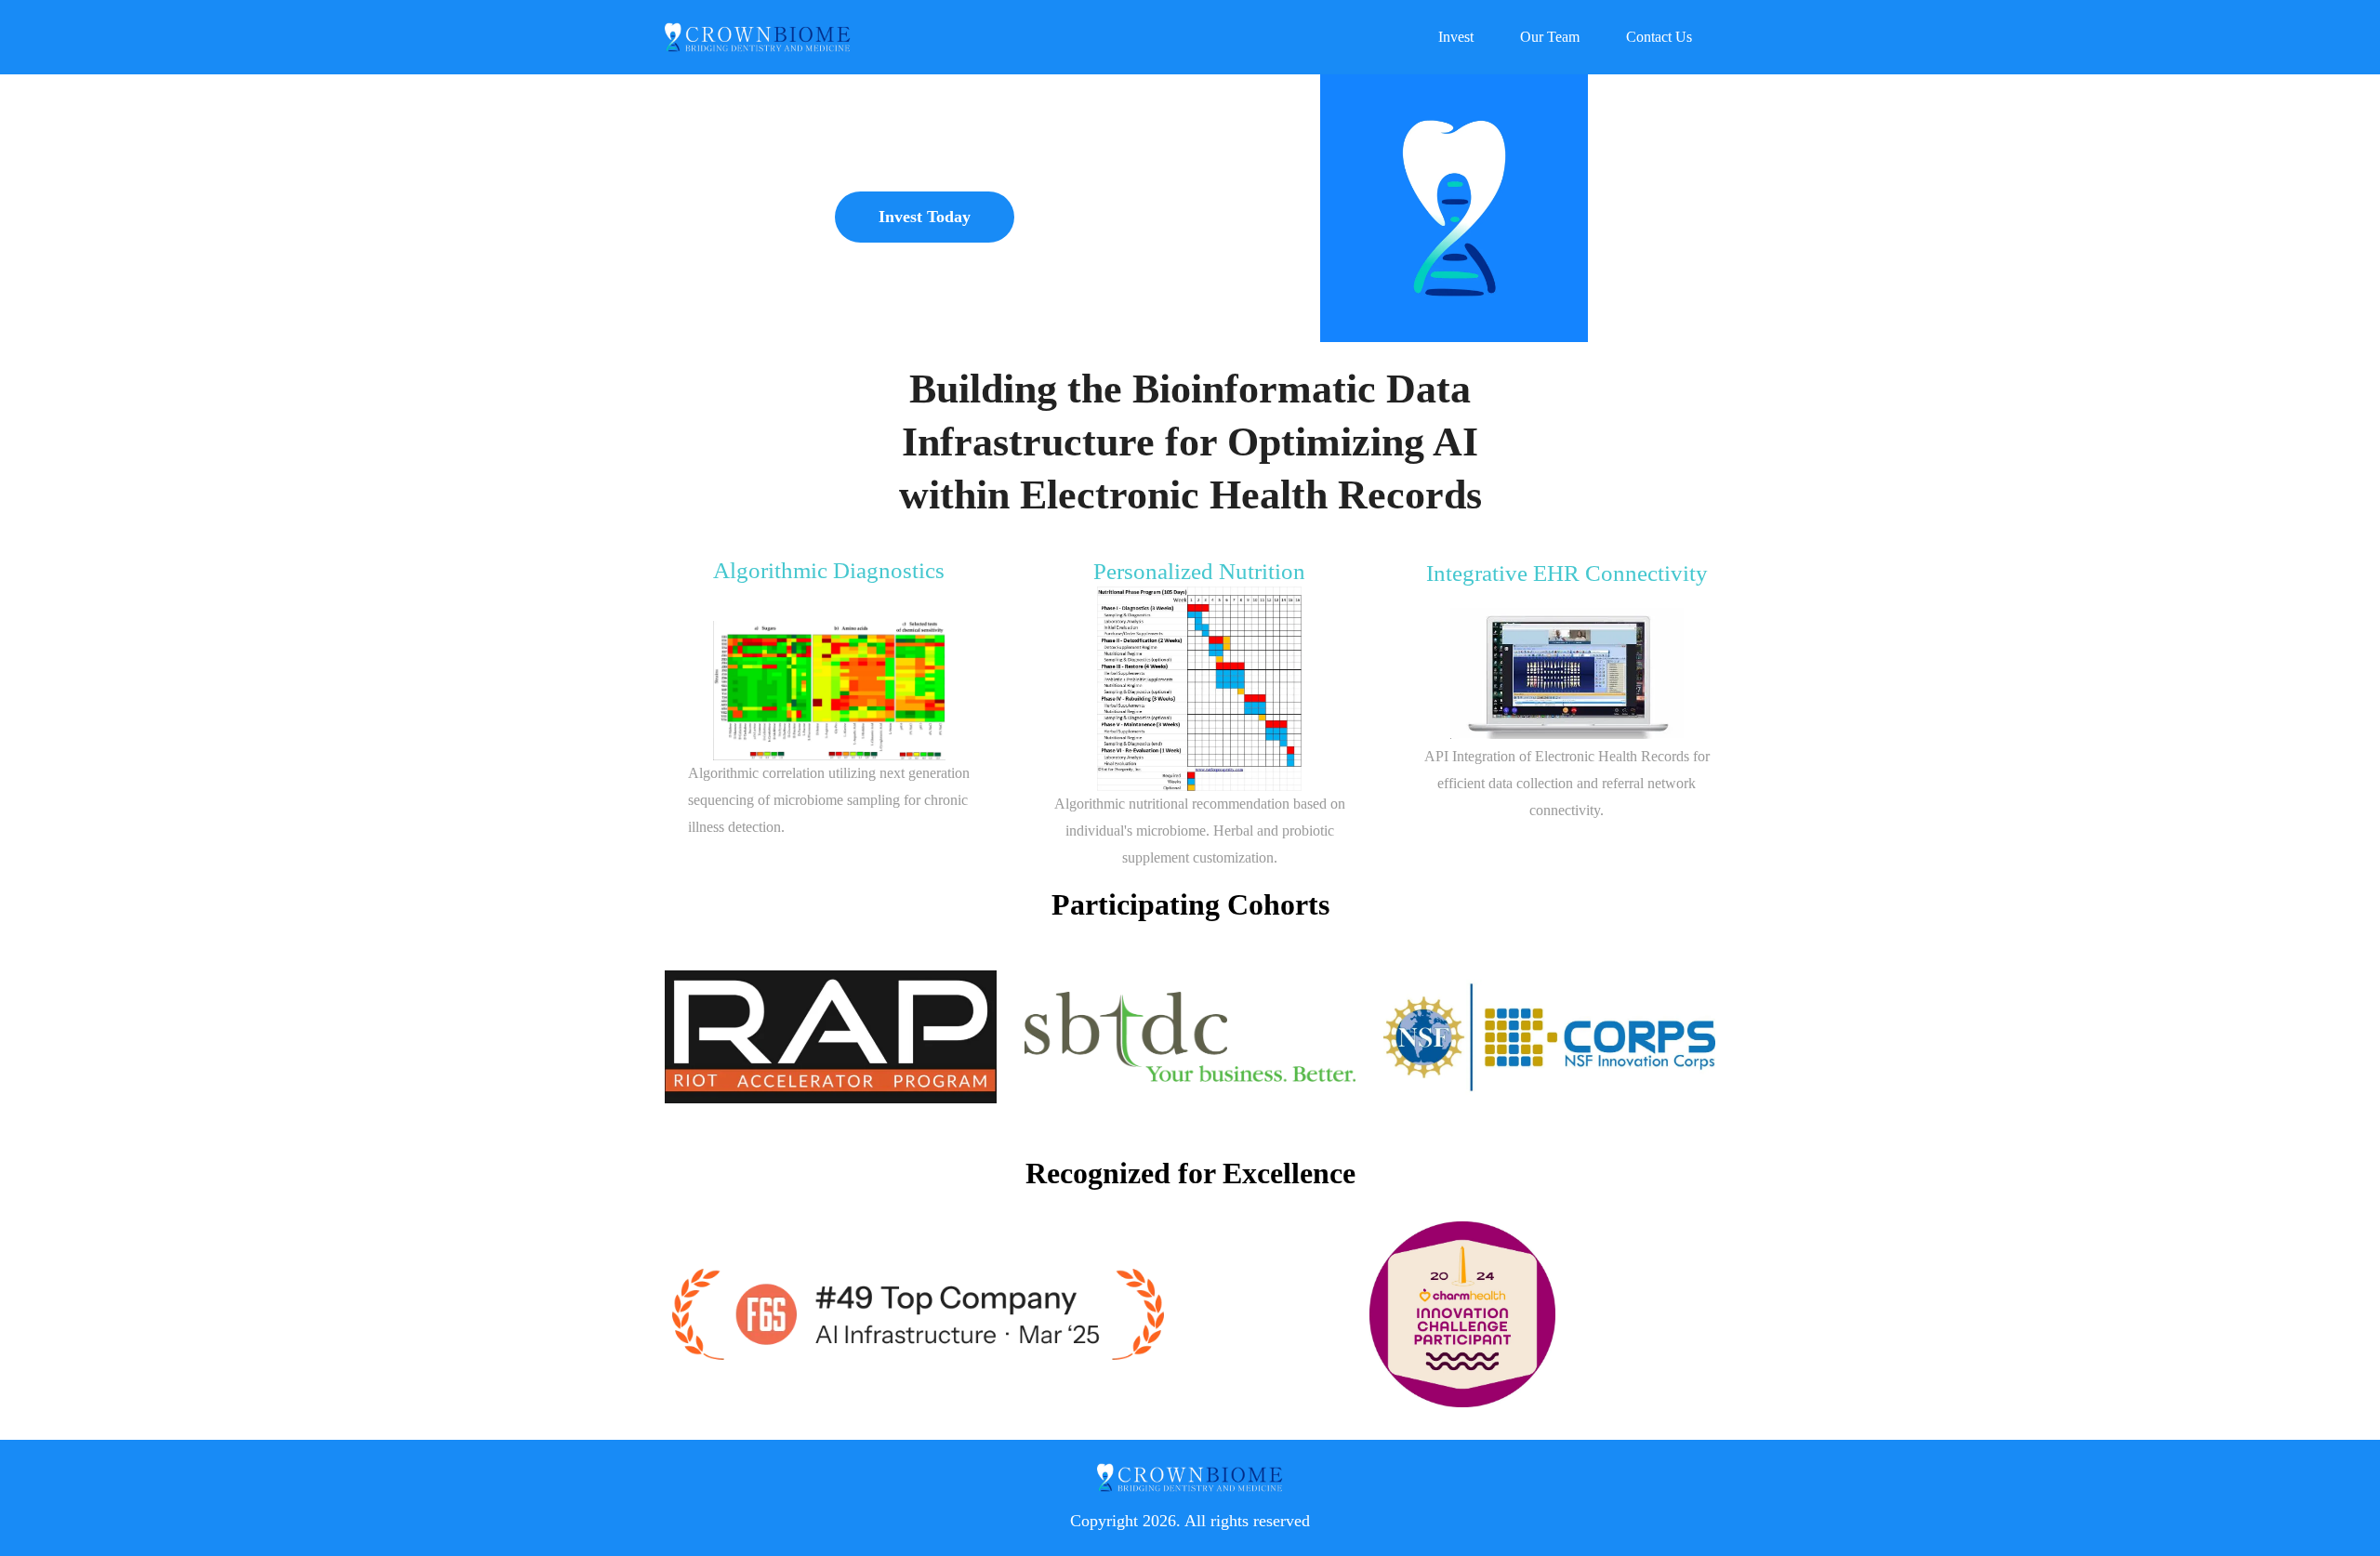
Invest (1456, 37)
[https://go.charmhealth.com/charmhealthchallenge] (1462, 1314)
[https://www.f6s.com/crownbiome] (918, 1314)
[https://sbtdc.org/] (1190, 1037)
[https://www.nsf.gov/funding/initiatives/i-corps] (1549, 1037)
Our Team (1550, 37)
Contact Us (1659, 37)
